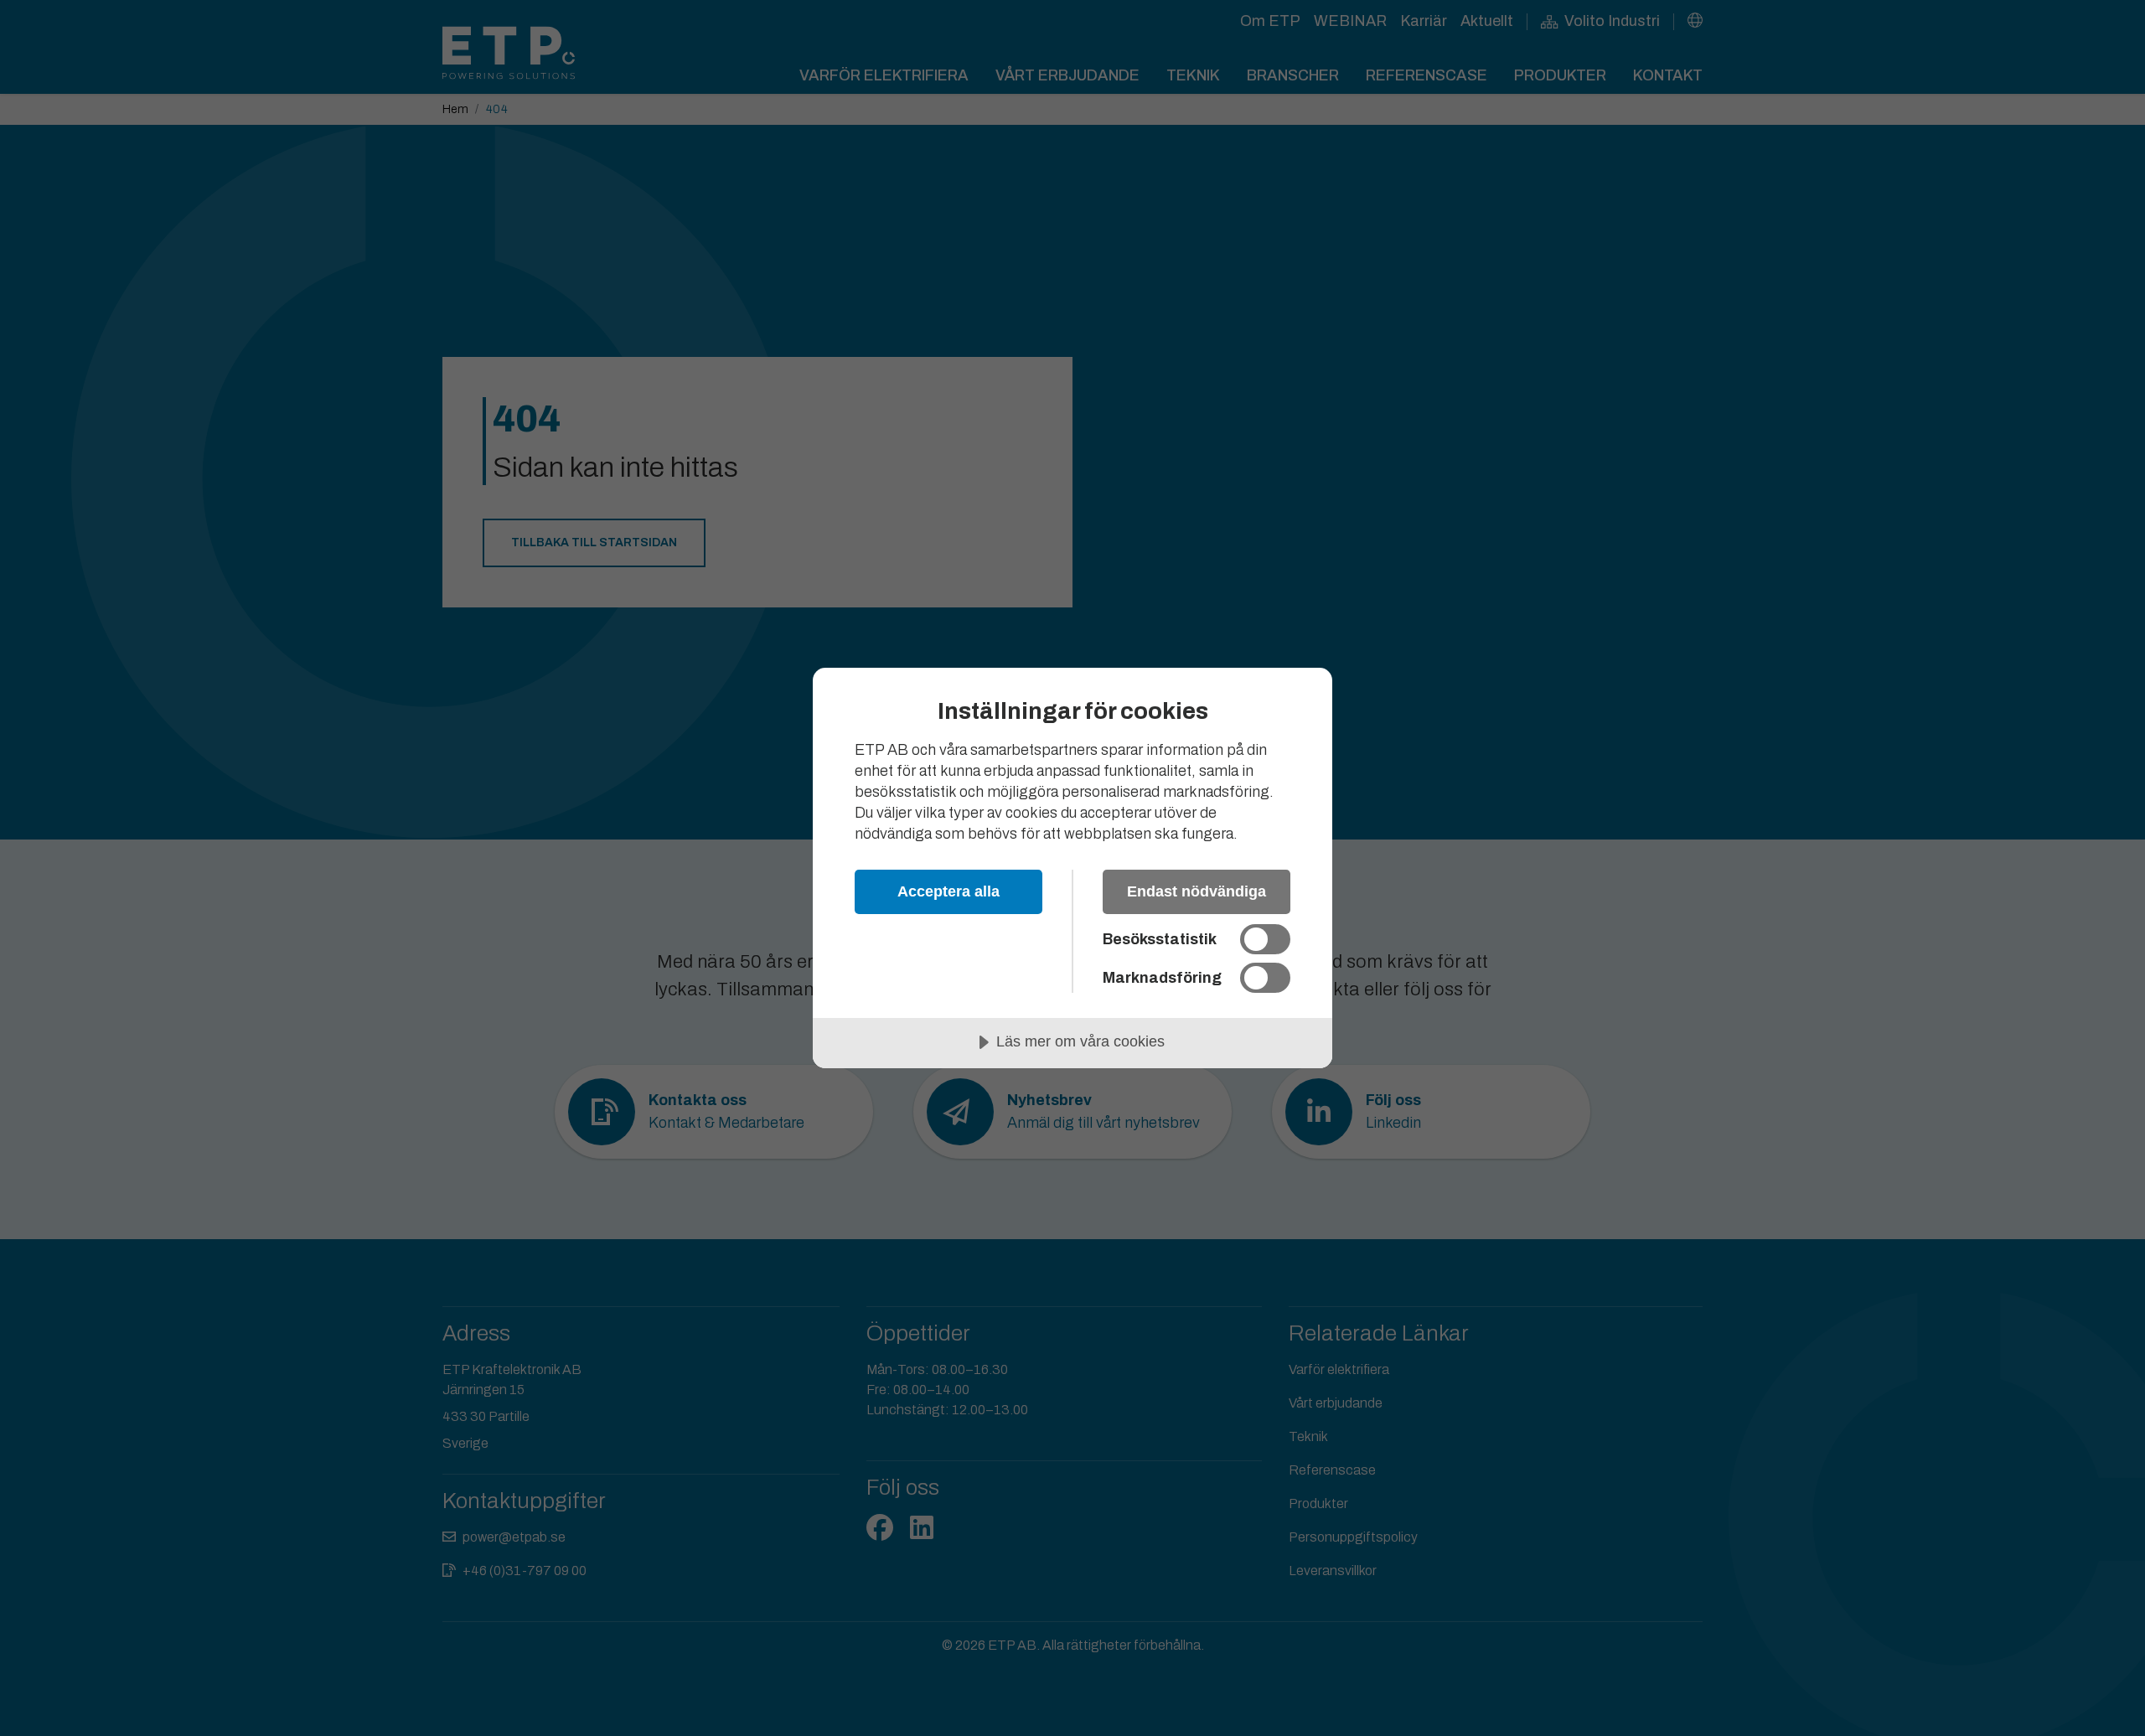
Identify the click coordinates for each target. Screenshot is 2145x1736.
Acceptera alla (948, 891)
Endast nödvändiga (1197, 891)
